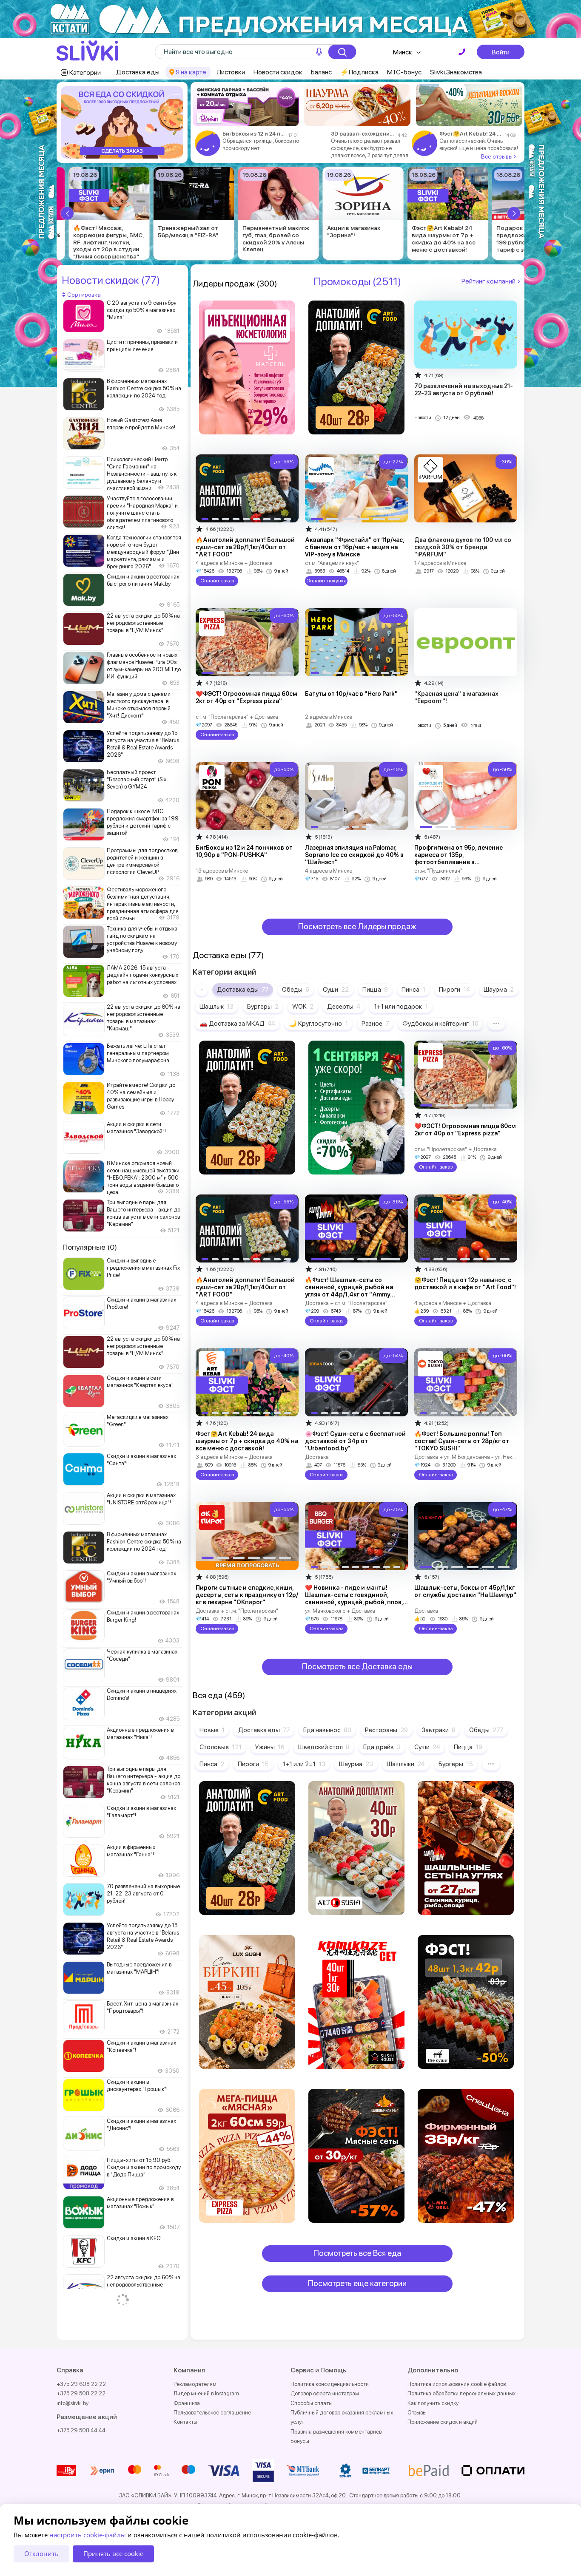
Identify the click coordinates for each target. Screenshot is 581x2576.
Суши (336, 990)
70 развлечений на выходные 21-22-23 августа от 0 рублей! (464, 390)
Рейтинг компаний (488, 281)
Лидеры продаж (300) (235, 284)
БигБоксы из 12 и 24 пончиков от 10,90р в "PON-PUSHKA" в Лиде (254, 134)
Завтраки (439, 1730)
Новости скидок (278, 72)
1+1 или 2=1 (304, 1764)
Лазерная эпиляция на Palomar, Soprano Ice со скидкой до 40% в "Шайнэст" (354, 855)
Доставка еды (138, 72)
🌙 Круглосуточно (318, 1024)
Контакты (185, 2422)
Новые (212, 1730)
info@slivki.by (73, 2403)
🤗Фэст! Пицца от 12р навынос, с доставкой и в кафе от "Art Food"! (465, 1284)
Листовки (231, 72)
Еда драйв (382, 1747)
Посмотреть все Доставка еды (357, 1667)
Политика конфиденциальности (330, 2384)
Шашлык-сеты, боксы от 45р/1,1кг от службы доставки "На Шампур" (465, 1591)
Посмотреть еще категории (357, 2283)
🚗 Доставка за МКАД (237, 1024)
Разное (375, 1024)
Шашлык (216, 1007)
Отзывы (417, 2413)
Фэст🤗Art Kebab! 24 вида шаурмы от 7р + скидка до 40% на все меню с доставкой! (471, 134)
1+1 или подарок (401, 1007)
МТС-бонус (404, 72)
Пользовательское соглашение (212, 2413)
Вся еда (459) (219, 1695)
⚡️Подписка (359, 72)
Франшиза (187, 2403)
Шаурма (499, 990)
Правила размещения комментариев (336, 2432)
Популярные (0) (90, 1247)
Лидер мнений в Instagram (206, 2393)
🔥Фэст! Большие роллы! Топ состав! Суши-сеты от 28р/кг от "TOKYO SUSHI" (462, 1441)
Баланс (321, 72)
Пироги (454, 990)
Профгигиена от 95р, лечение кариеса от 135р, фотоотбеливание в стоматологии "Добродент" (459, 858)
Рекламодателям (195, 2384)
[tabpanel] (122, 122)
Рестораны (386, 1730)
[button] (67, 213)
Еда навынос (327, 1730)
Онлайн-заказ (217, 581)
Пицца (375, 990)
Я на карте (191, 72)
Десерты (344, 1007)
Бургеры (263, 1007)
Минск (403, 52)
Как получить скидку (433, 2403)
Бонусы (300, 2441)
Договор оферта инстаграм (325, 2393)
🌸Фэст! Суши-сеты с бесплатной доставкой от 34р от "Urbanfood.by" (355, 1441)
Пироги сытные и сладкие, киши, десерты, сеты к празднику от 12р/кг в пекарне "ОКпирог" (247, 1595)
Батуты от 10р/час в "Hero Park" (351, 694)
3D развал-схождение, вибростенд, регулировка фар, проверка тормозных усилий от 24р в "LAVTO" (362, 134)
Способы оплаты (312, 2403)
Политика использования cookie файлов (457, 2384)
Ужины (270, 1747)
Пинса (413, 990)
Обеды (296, 990)
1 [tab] (120, 156)
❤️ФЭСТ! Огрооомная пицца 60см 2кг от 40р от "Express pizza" (246, 697)
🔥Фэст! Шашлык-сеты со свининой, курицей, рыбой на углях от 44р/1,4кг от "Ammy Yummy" (349, 1291)
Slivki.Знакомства (456, 72)
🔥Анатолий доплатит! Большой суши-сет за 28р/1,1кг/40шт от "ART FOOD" (245, 547)
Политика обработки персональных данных (461, 2393)
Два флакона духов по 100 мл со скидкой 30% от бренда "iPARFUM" (463, 547)
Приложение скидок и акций (443, 2422)
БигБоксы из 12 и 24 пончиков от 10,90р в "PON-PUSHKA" (244, 851)
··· (201, 990)
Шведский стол (324, 1747)
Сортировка (83, 295)
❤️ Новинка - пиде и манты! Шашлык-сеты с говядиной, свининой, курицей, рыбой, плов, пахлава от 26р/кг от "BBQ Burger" (356, 1599)
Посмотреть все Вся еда (357, 2253)
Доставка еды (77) (228, 955)
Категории (85, 72)
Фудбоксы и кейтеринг (440, 1024)
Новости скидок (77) (111, 280)
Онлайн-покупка (326, 581)
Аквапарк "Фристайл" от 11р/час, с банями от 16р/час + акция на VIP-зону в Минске (355, 547)
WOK (303, 1007)
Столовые (221, 1747)
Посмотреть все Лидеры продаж (357, 926)
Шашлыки (406, 1764)
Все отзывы (497, 156)
